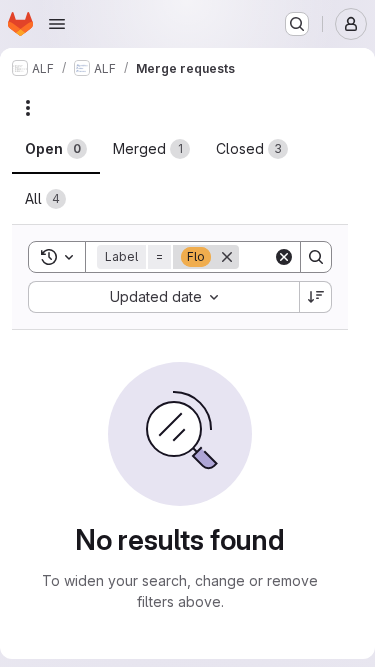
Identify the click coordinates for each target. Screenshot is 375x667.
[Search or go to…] (297, 24)
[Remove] (227, 257)
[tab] (56, 149)
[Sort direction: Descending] (316, 297)
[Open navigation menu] (57, 24)
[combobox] (163, 297)
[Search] (316, 257)
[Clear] (284, 257)
